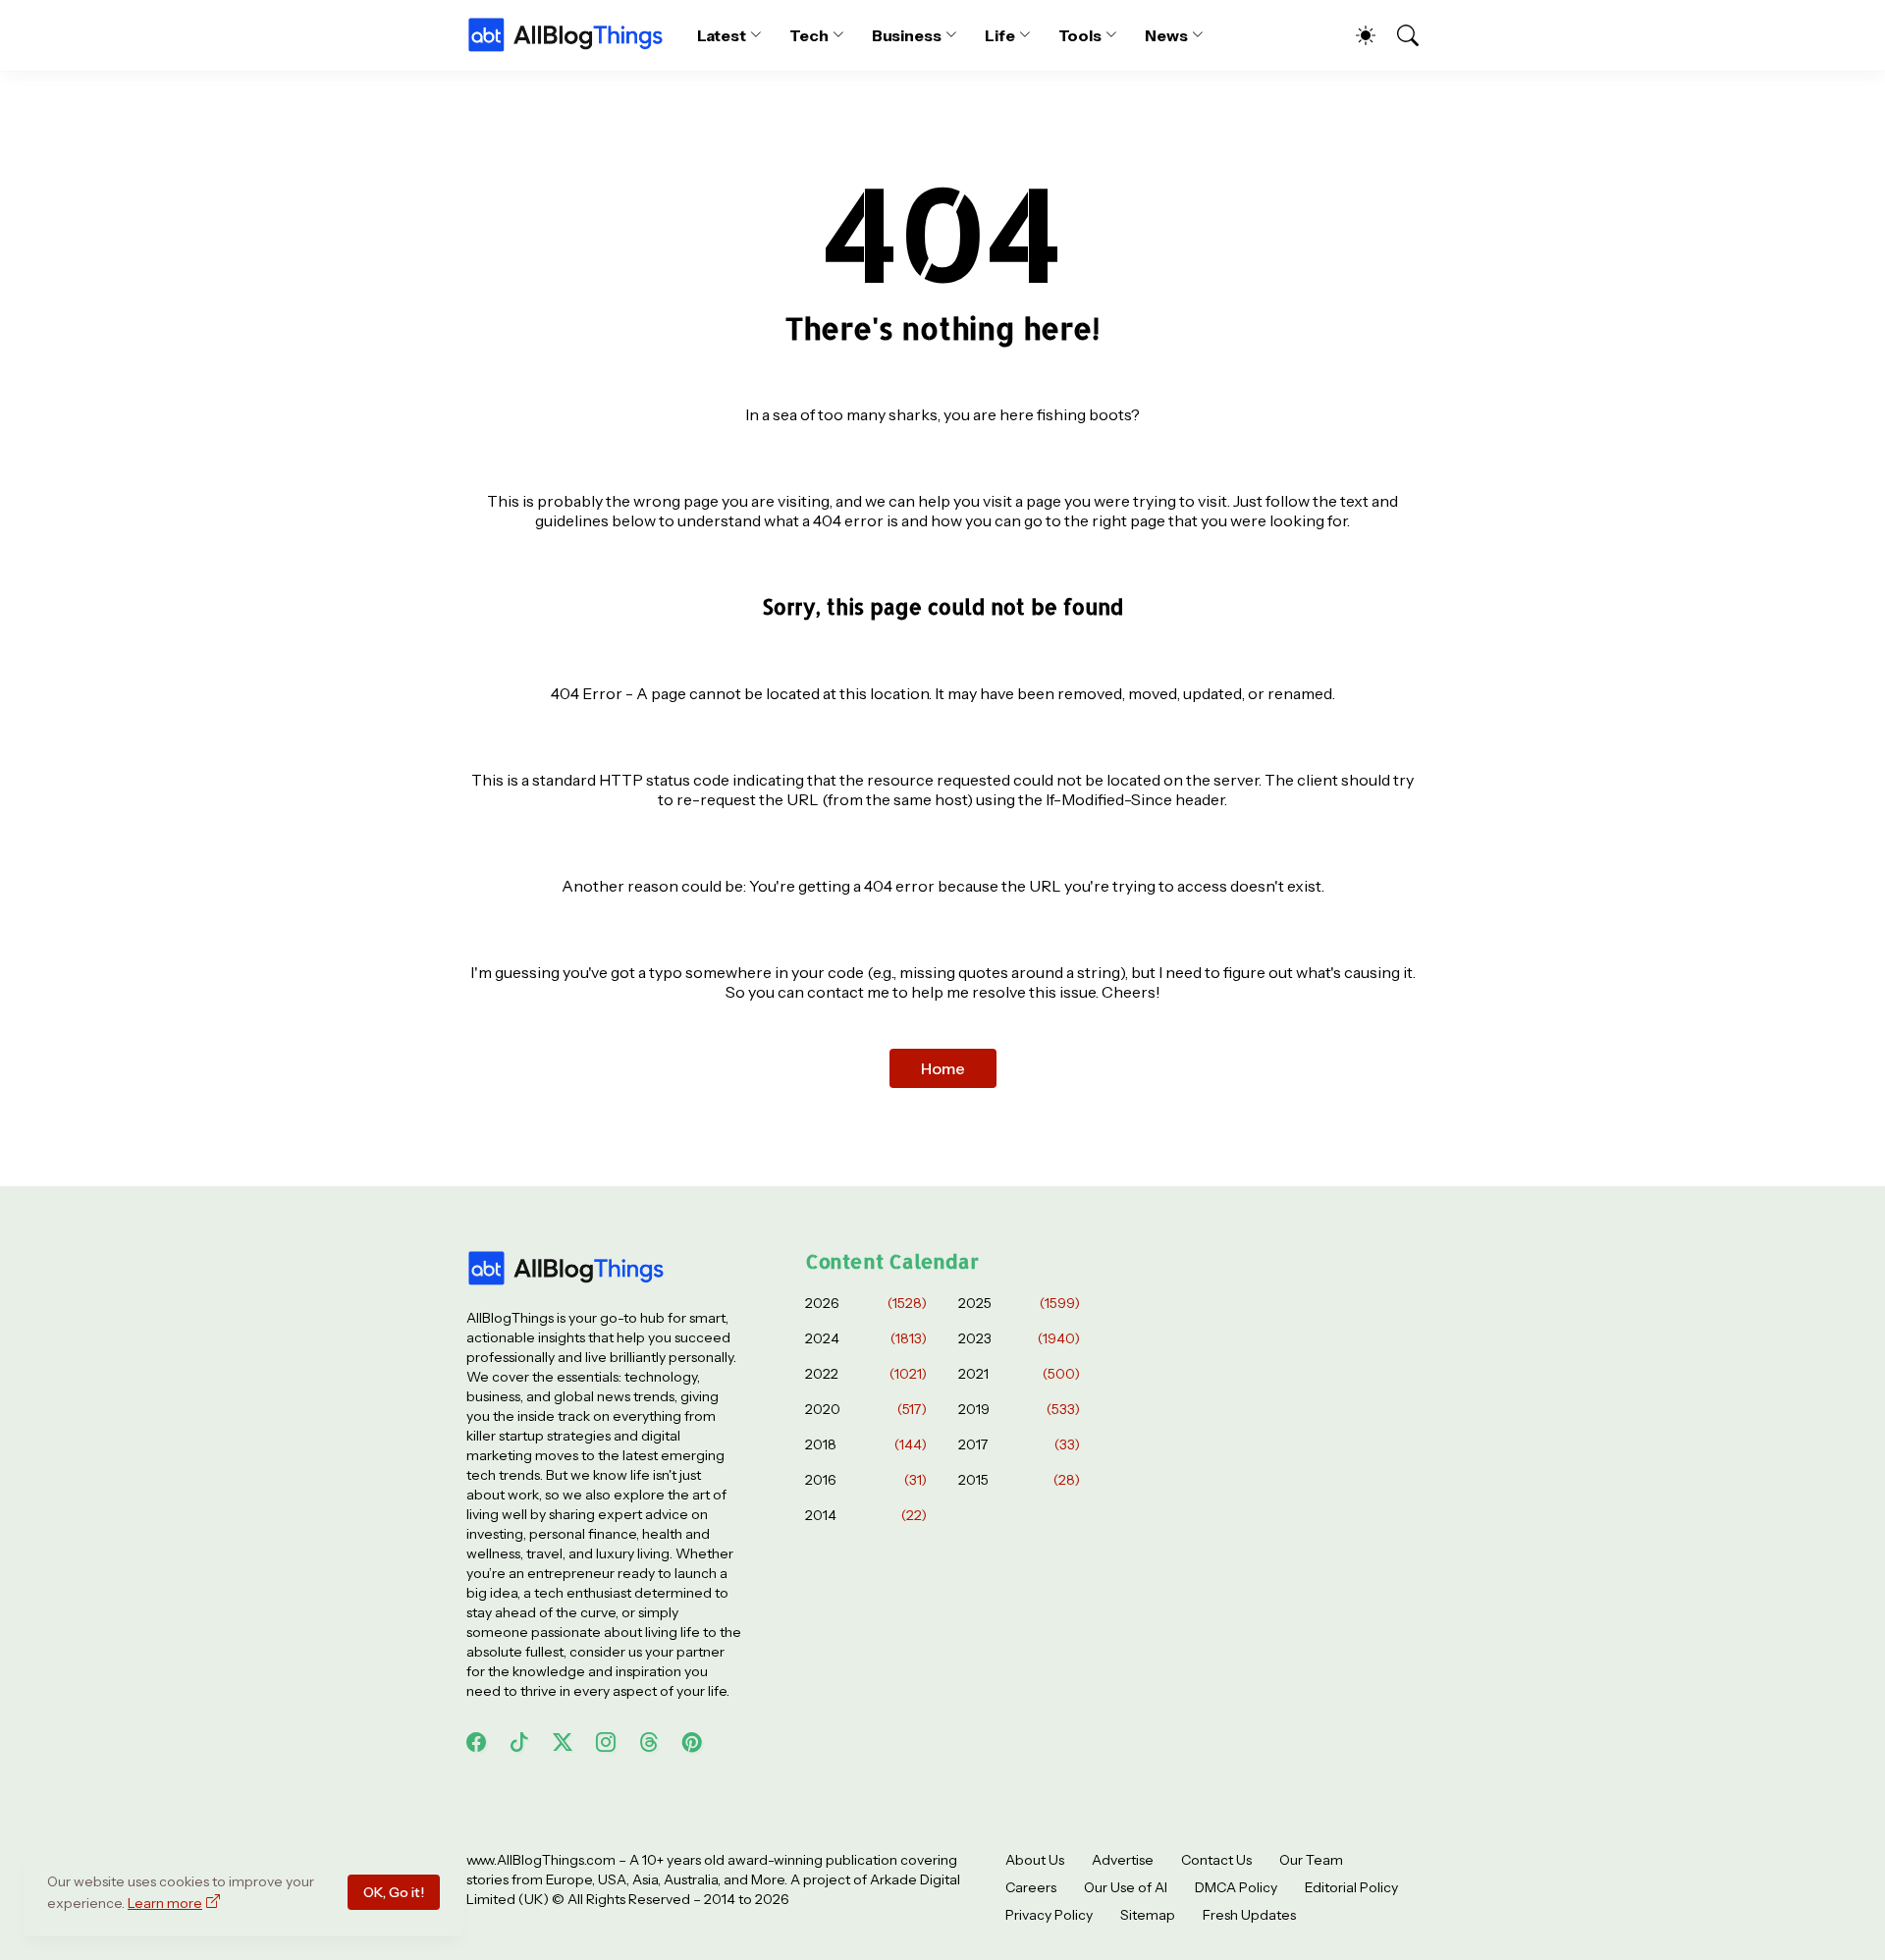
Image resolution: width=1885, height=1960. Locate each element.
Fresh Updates (1249, 1915)
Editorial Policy (1351, 1887)
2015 (1019, 1480)
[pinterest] (692, 1742)
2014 (866, 1515)
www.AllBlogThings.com (541, 1860)
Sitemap (1148, 1915)
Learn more (165, 1903)
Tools (1080, 35)
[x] (563, 1742)
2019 (1019, 1409)
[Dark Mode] (1356, 35)
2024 (866, 1338)
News (1166, 35)
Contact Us (1216, 1860)
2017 (1019, 1444)
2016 (866, 1480)
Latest (722, 35)
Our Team (1311, 1860)
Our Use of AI (1126, 1887)
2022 (866, 1374)
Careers (1031, 1887)
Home (943, 1068)
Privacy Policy (1049, 1915)
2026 (866, 1303)
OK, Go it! (394, 1892)
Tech (809, 35)
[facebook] (476, 1742)
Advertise (1123, 1860)
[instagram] (606, 1742)
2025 (1019, 1303)
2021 (1019, 1374)
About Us (1035, 1860)
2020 (866, 1409)
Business (907, 35)
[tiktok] (519, 1742)
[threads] (649, 1742)
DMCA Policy (1236, 1887)
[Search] (1399, 35)
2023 (1019, 1338)
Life (1000, 35)
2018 (866, 1444)
